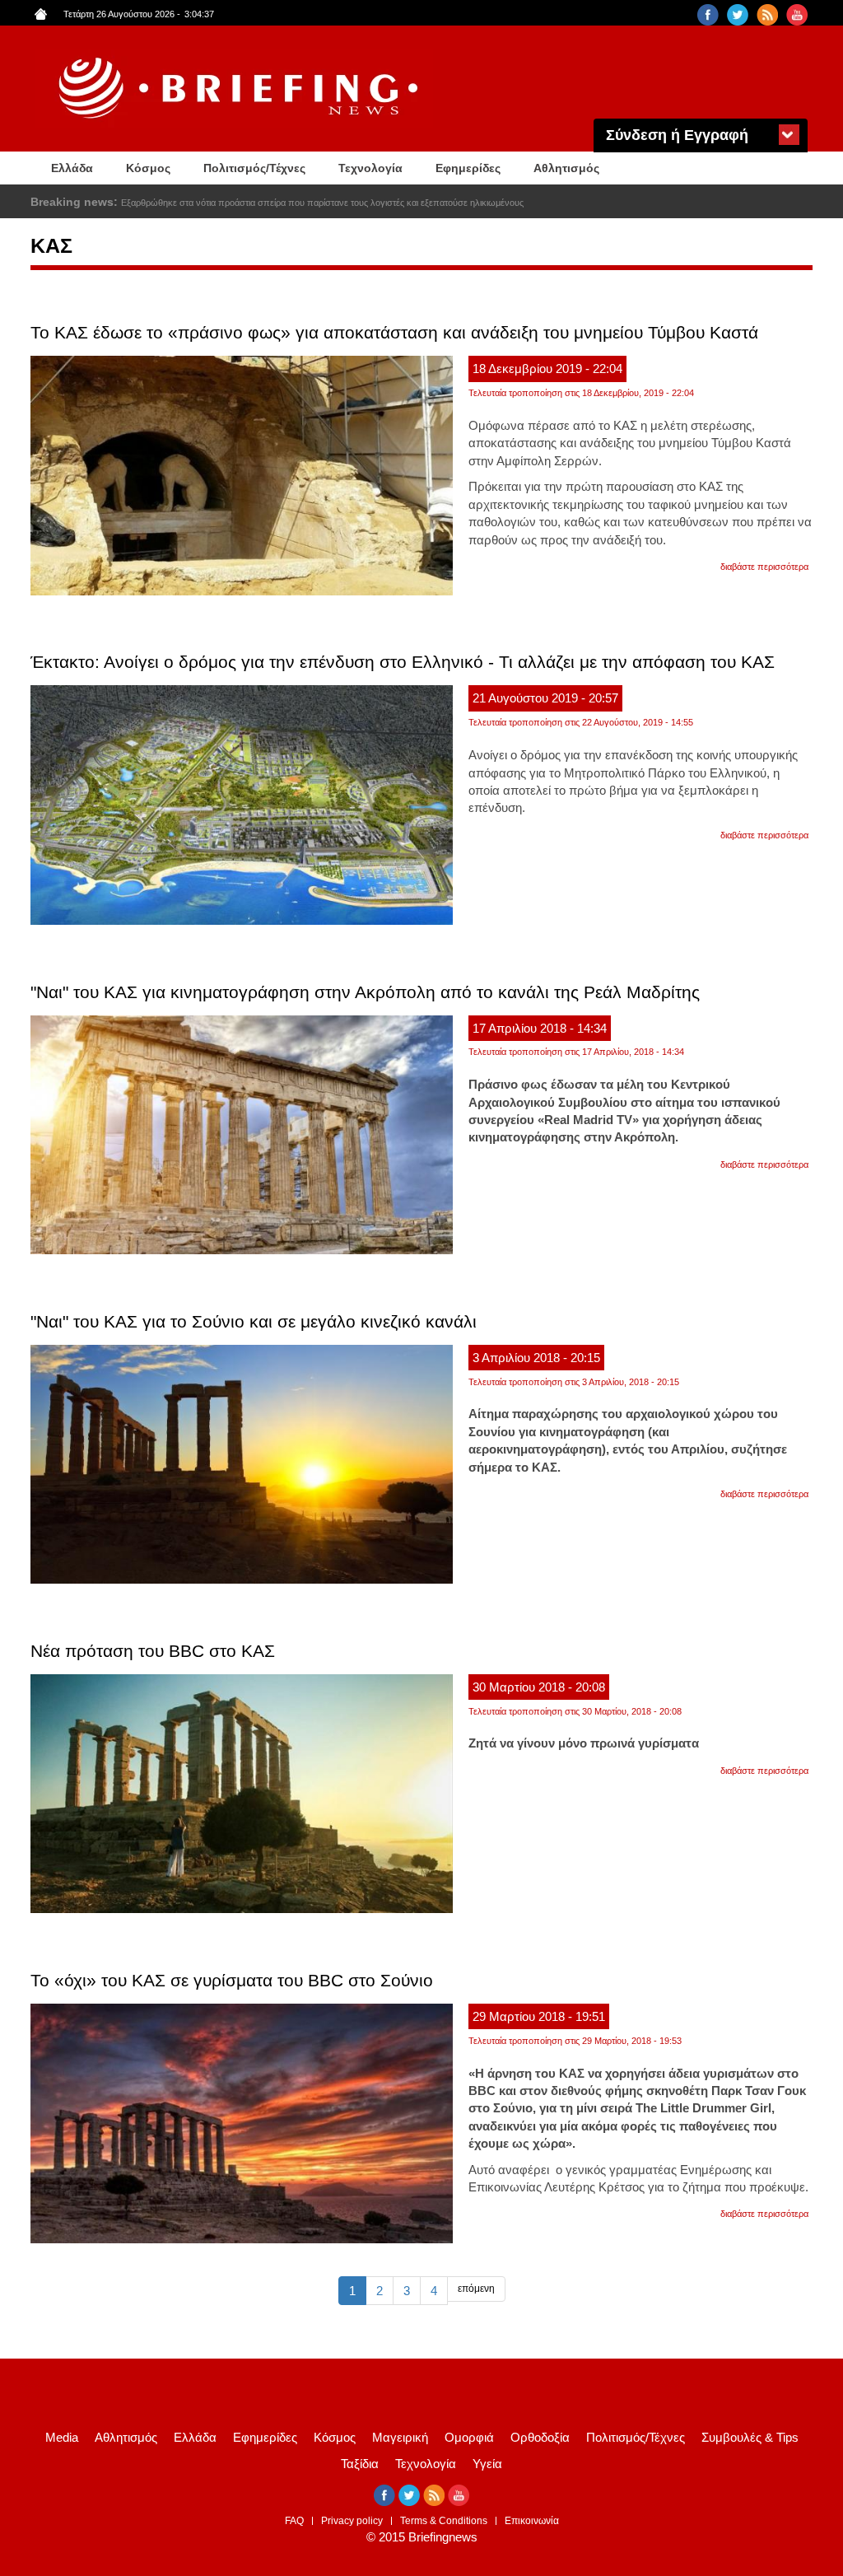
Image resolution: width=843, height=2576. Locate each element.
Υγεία (487, 2464)
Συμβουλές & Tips (750, 2437)
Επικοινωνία (532, 2521)
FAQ (294, 2521)
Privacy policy (352, 2521)
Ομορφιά (469, 2437)
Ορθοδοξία (540, 2437)
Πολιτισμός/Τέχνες (254, 168)
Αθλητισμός (566, 168)
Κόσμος (148, 168)
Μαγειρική (400, 2437)
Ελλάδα (72, 168)
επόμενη (476, 2289)
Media (62, 2437)
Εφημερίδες (468, 168)
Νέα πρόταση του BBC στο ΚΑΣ (153, 1651)
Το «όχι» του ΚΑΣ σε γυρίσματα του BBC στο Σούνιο (232, 1980)
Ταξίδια (360, 2464)
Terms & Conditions (444, 2521)
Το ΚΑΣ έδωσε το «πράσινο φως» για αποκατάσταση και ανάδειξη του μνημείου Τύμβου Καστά (394, 332)
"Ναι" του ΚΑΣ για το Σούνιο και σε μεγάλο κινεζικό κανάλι (254, 1321)
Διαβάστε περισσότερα (764, 567)
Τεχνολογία (370, 168)
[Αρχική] (240, 89)
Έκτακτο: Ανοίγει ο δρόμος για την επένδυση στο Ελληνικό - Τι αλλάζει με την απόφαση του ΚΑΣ (403, 662)
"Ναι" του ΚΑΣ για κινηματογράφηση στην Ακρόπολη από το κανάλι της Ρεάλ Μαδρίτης (365, 992)
